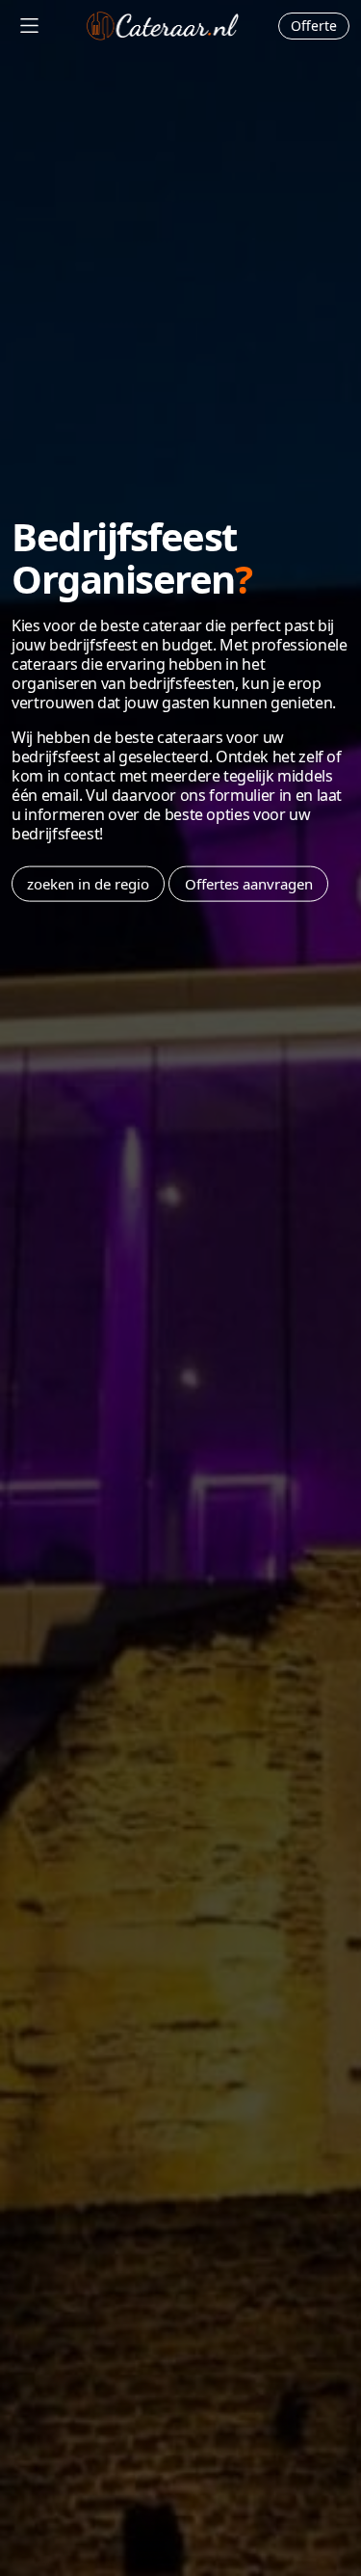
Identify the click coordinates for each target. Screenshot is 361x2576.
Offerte (314, 26)
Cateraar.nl (163, 26)
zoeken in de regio (88, 884)
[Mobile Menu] (29, 26)
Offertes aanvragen (249, 884)
